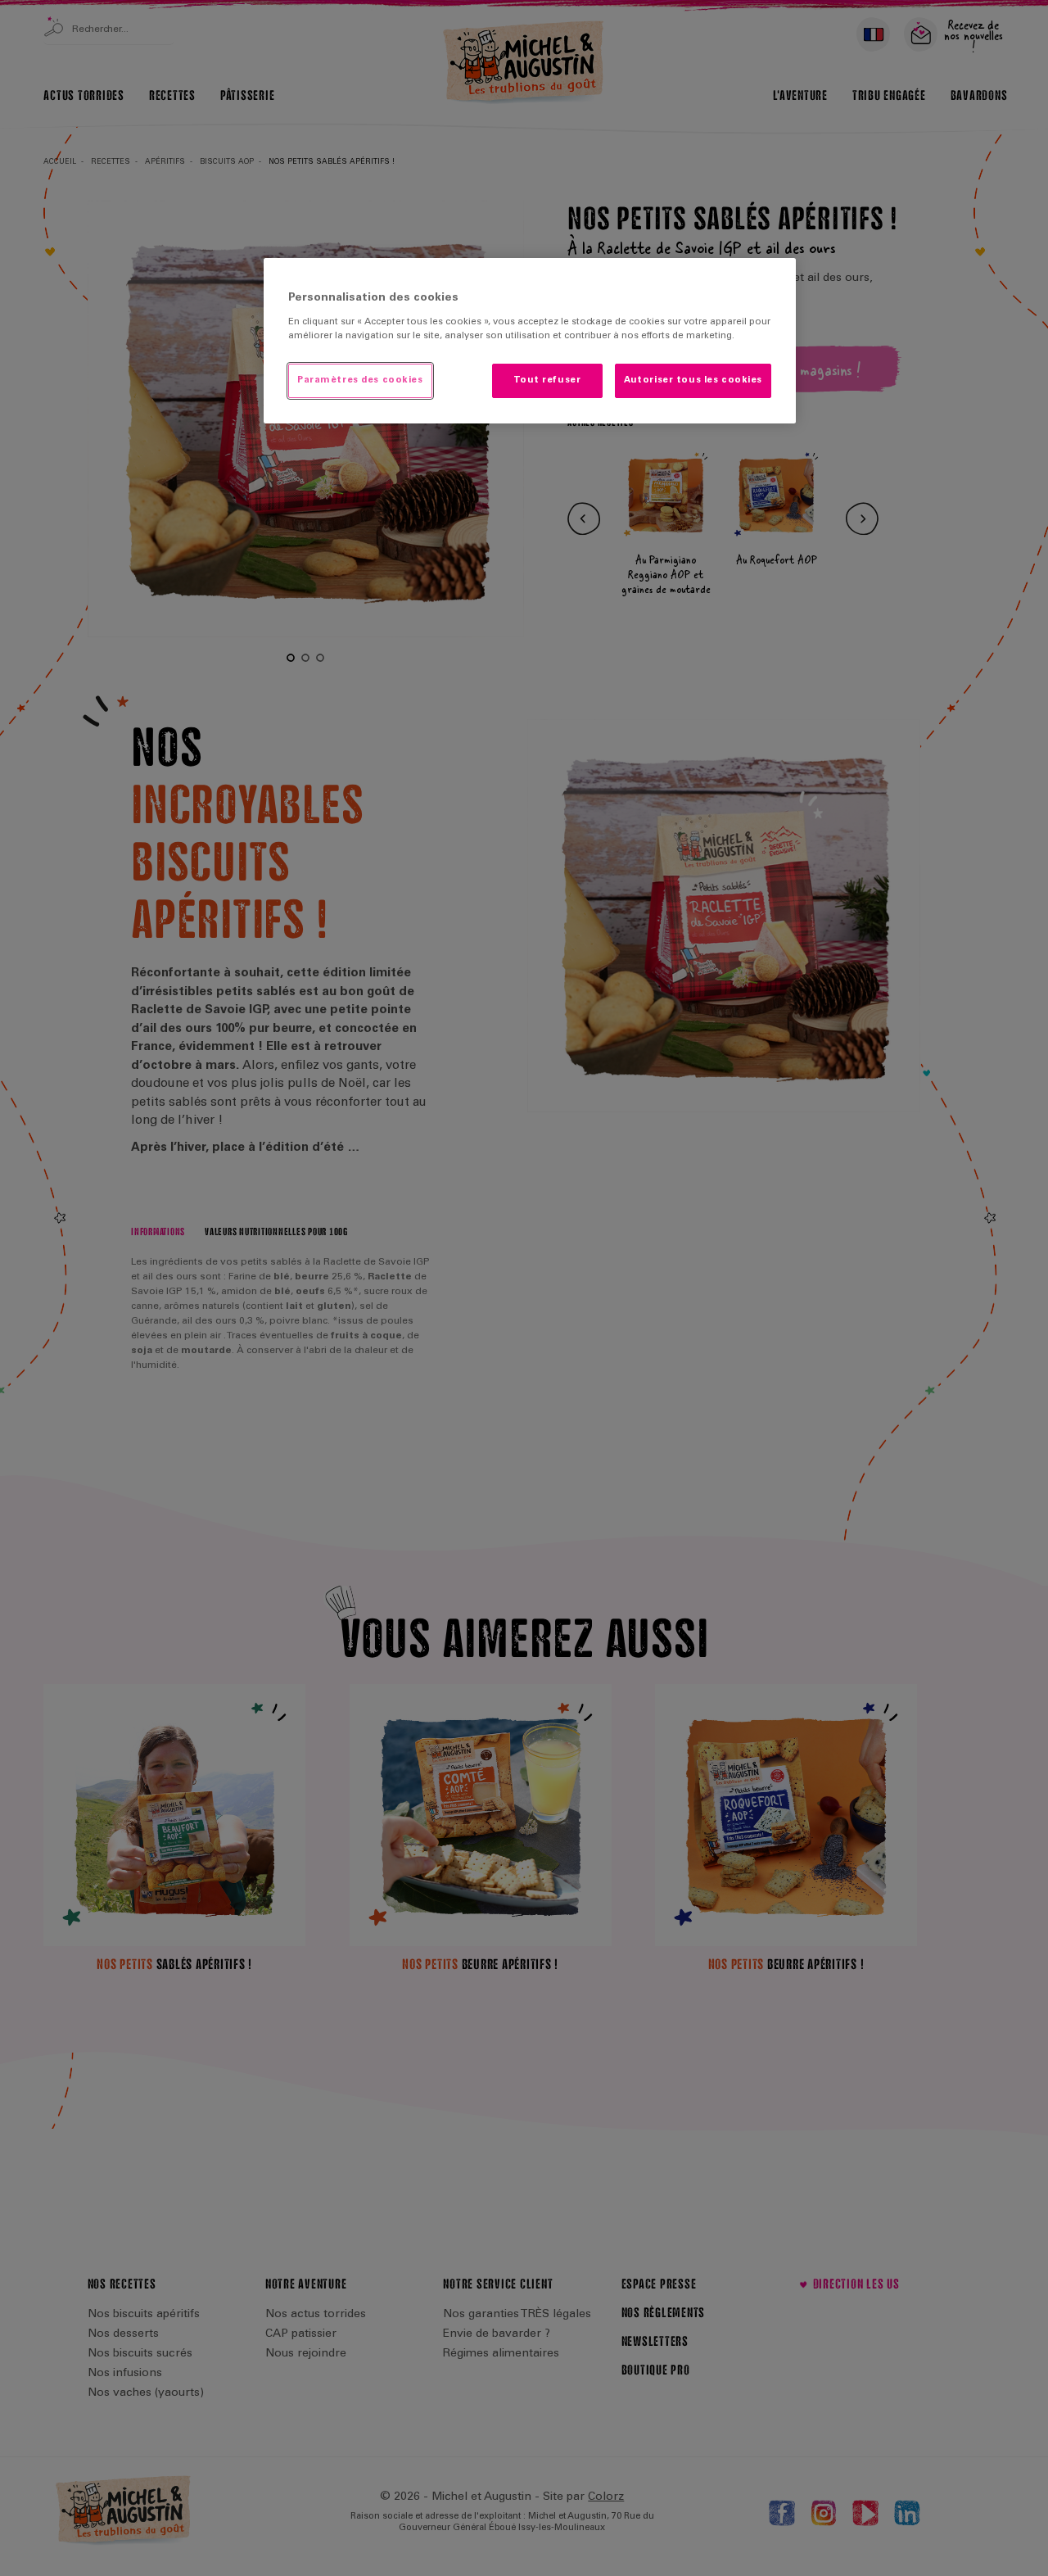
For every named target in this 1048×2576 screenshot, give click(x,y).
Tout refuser (547, 380)
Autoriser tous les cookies (693, 380)
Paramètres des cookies (360, 380)
